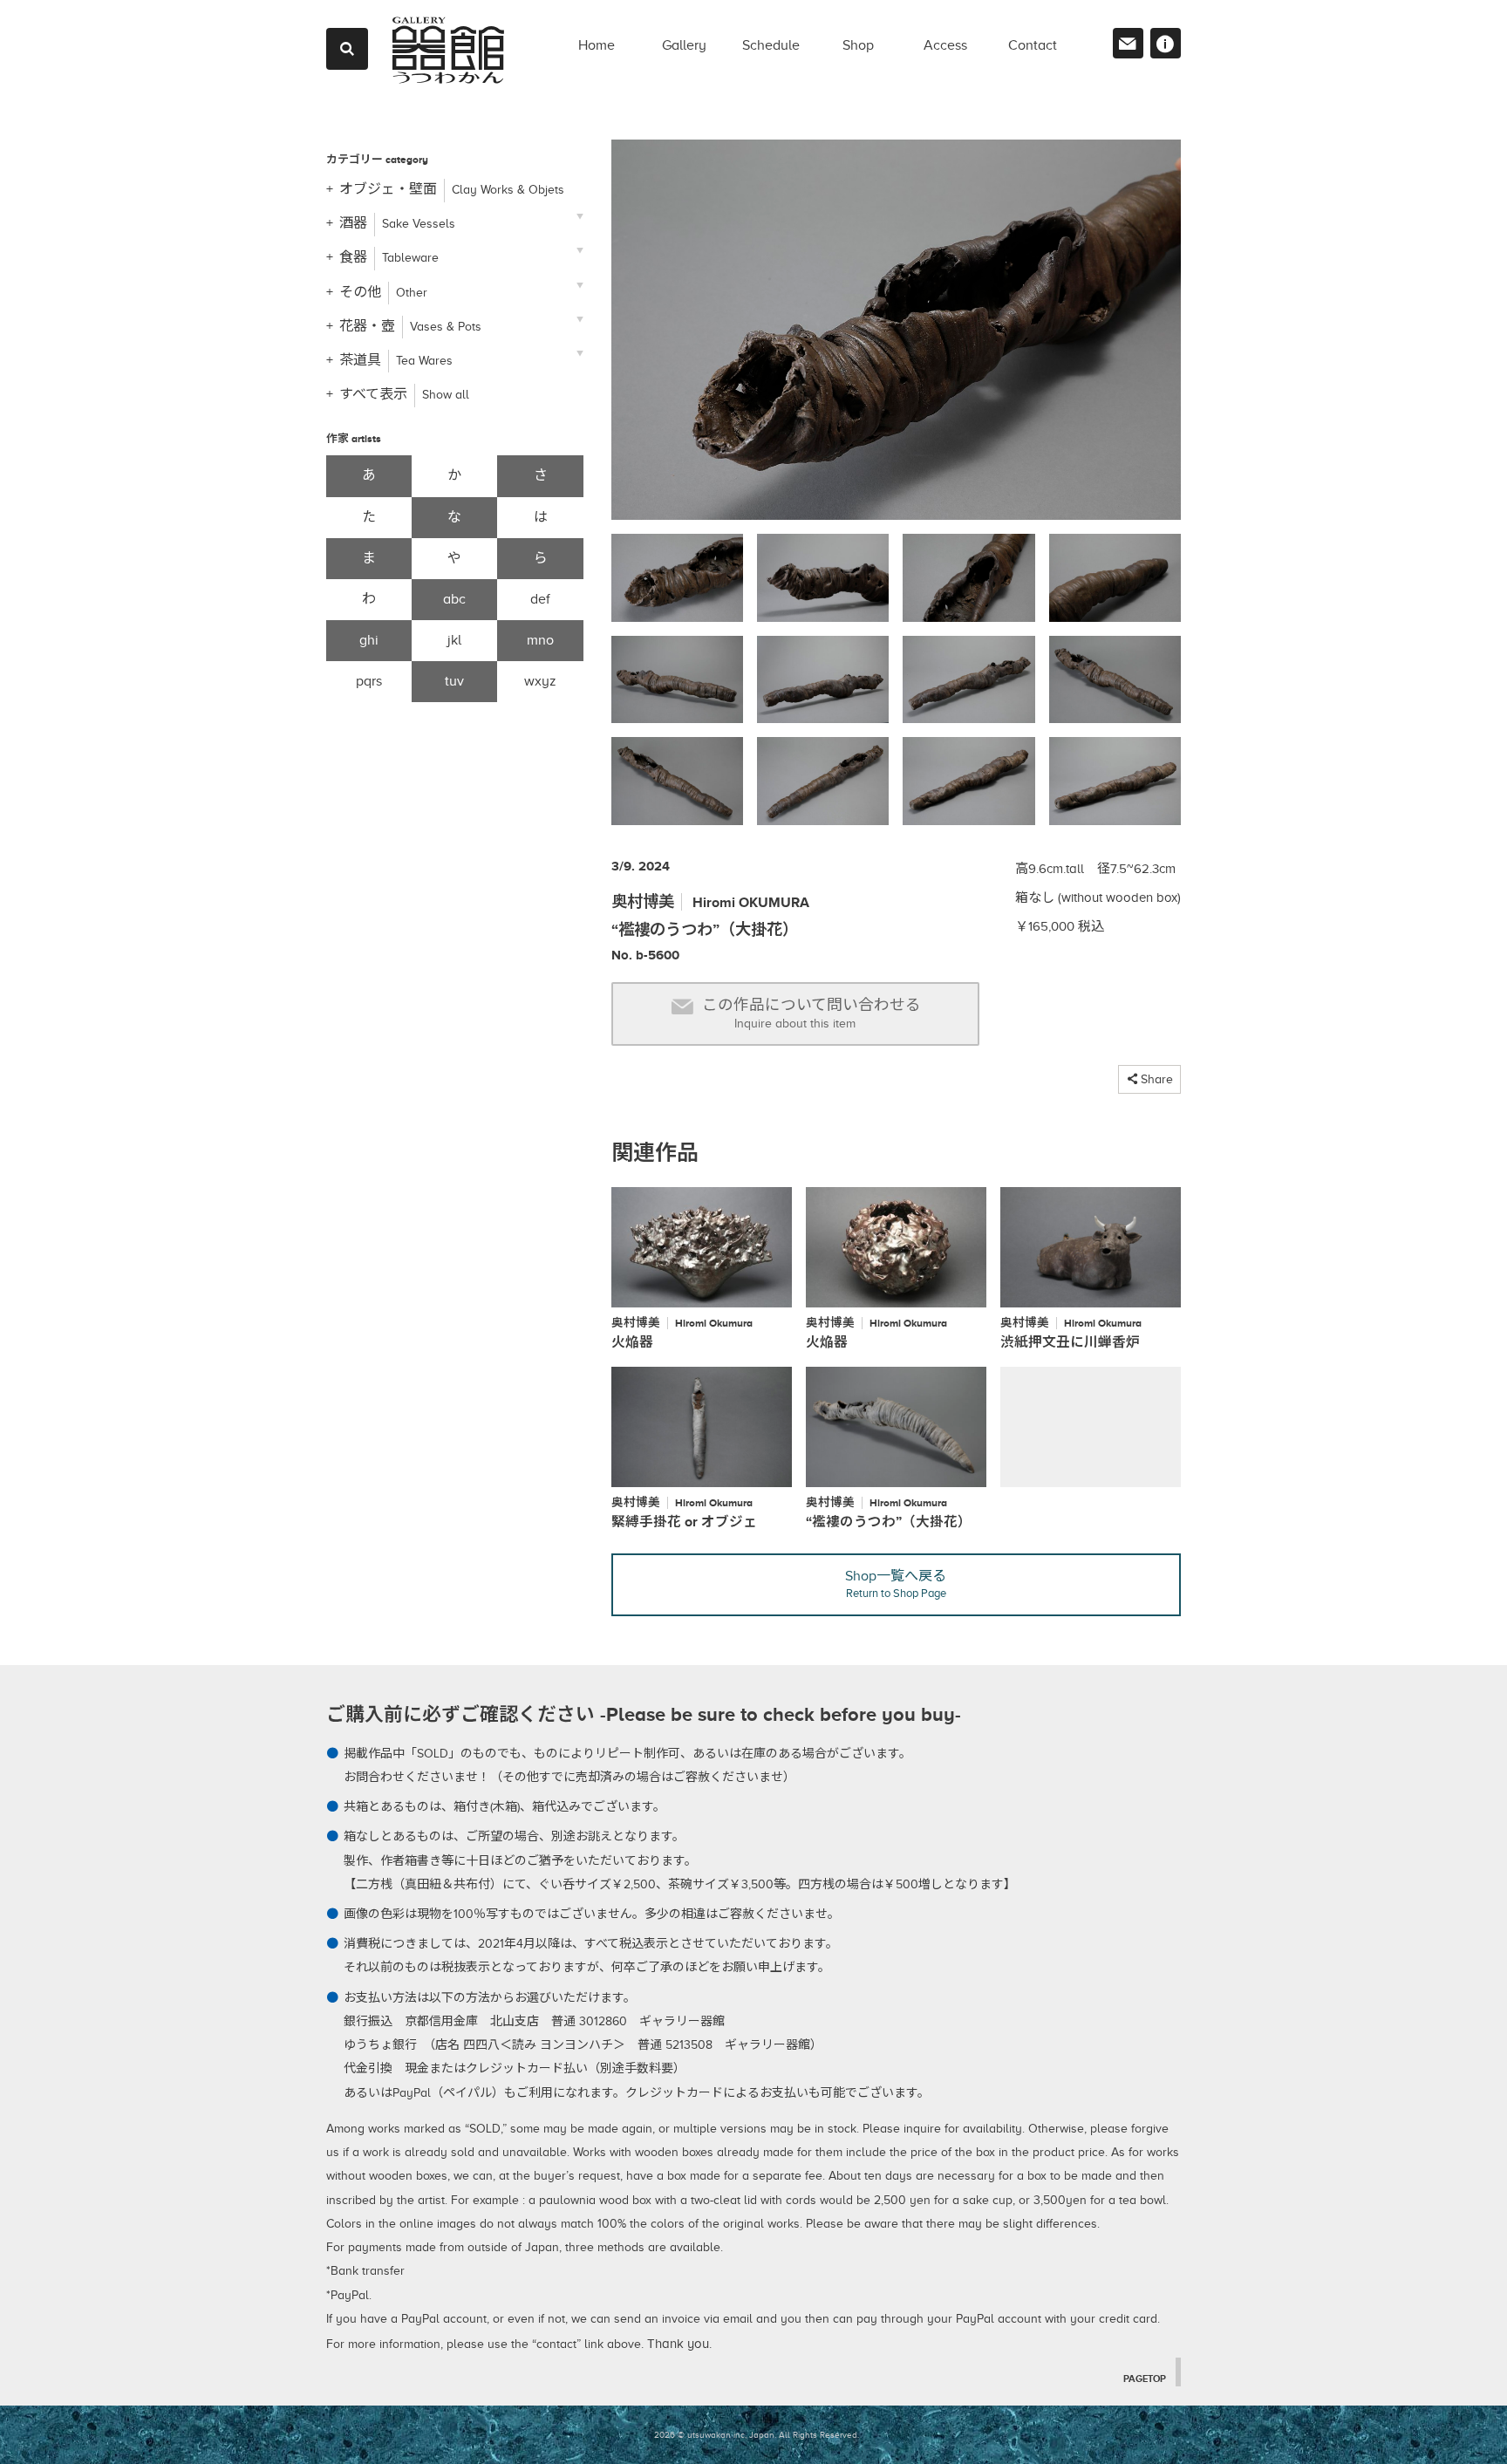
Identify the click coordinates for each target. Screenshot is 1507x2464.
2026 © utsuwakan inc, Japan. (715, 2435)
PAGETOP (1145, 2379)
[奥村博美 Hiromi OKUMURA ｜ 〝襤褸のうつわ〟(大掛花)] (896, 337)
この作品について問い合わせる (811, 1013)
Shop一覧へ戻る (896, 1584)
